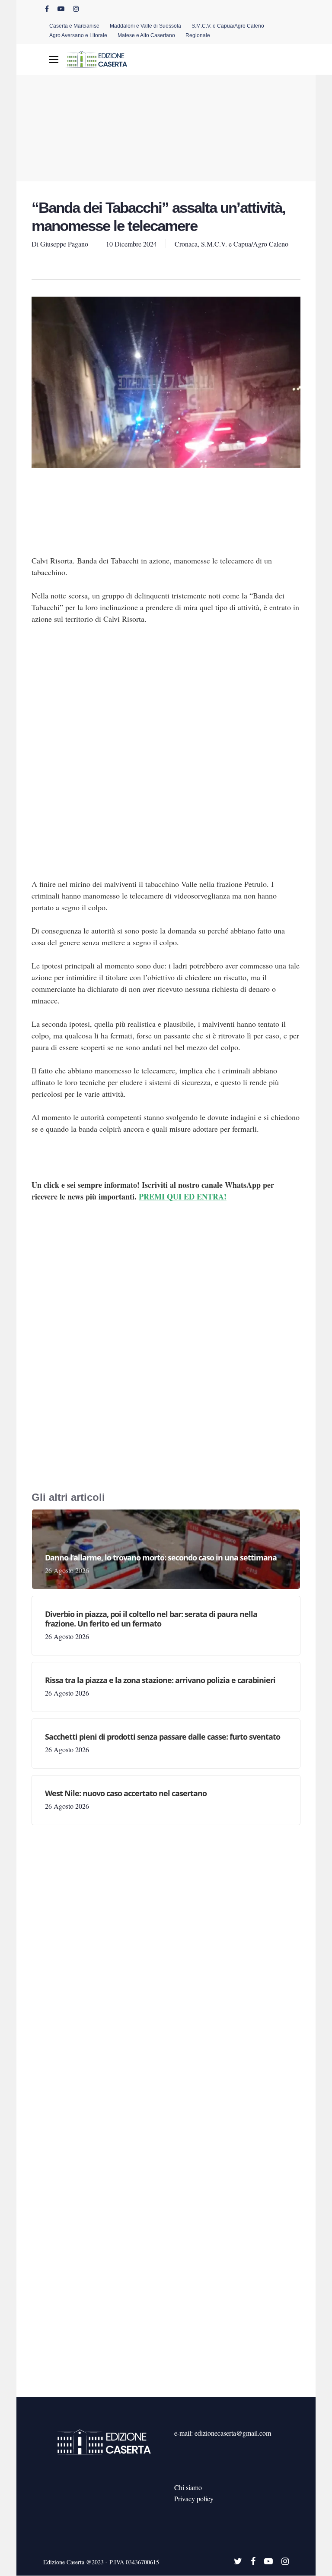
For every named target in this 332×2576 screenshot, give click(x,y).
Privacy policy (194, 2498)
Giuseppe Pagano (64, 244)
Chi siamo (188, 2487)
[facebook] (47, 9)
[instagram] (76, 9)
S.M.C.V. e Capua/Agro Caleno (245, 244)
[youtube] (61, 9)
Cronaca (186, 244)
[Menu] (54, 60)
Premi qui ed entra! (183, 1196)
